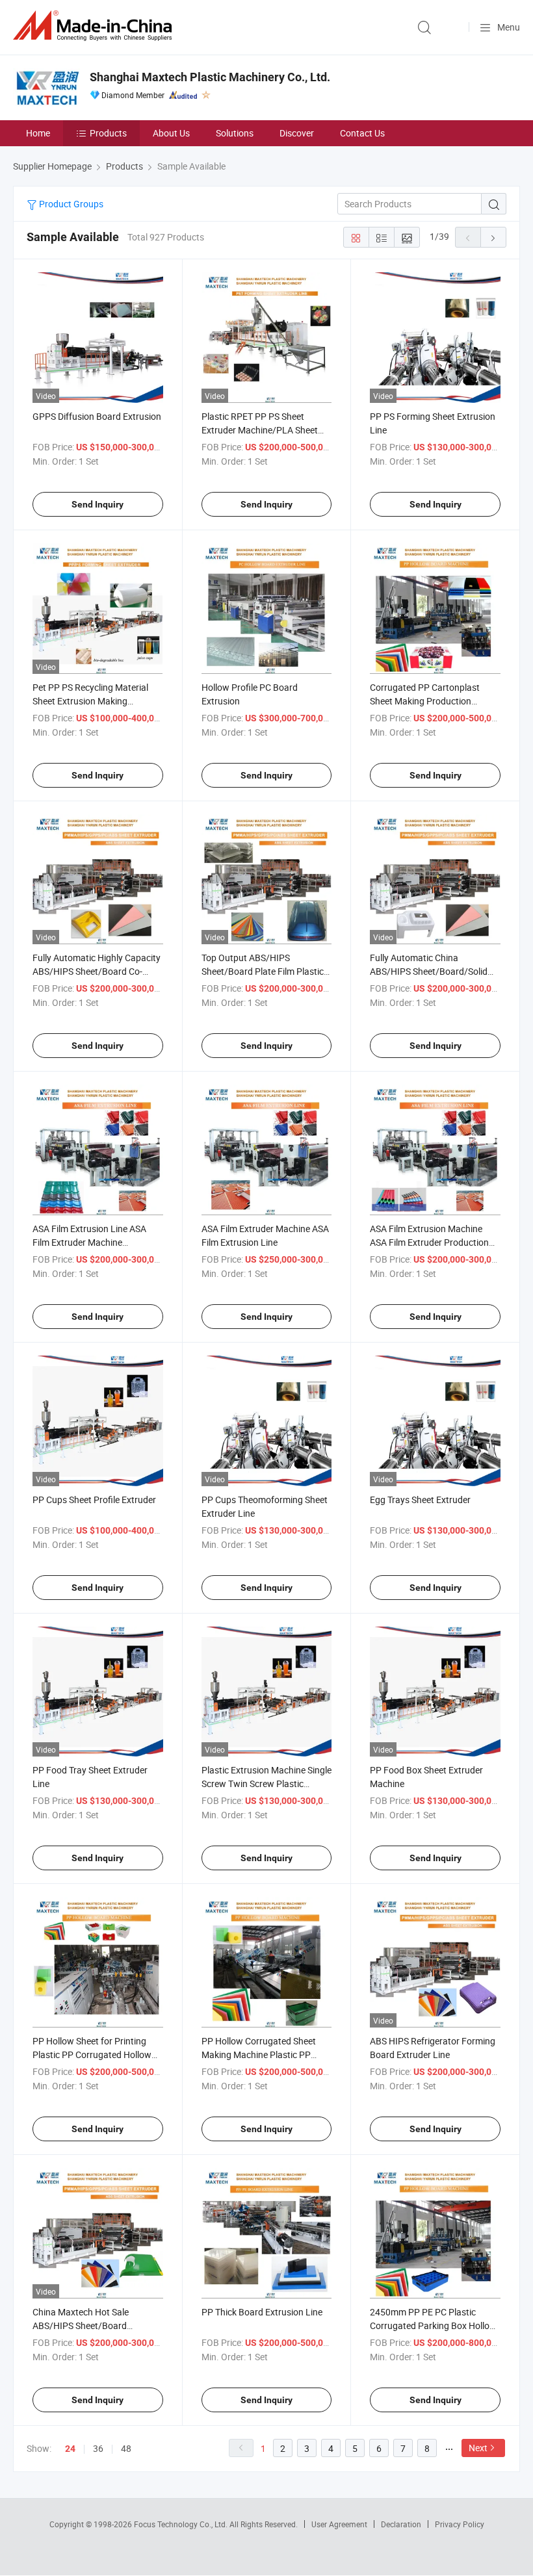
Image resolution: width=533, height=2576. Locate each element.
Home (38, 133)
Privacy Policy (460, 2524)
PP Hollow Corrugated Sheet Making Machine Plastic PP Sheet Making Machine (259, 2054)
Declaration (401, 2524)
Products (108, 133)
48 (126, 2448)
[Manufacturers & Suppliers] (95, 26)
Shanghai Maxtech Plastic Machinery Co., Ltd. (210, 77)
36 (98, 2448)
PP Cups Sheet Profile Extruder (94, 1500)
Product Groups (70, 204)
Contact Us (362, 133)
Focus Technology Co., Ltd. (182, 2524)
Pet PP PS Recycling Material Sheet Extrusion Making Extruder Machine (90, 701)
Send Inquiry (97, 504)
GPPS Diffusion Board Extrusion (97, 416)
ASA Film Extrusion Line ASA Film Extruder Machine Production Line (89, 1242)
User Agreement (339, 2524)
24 (70, 2449)
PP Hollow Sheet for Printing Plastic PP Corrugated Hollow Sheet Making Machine (92, 2054)
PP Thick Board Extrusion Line (262, 2312)
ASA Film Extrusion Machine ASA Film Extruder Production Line (429, 1242)
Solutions (235, 133)
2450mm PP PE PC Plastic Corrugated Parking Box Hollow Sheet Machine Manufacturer (433, 2325)
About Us (171, 133)
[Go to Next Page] (493, 237)
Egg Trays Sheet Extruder (420, 1500)
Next (478, 2448)
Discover (297, 133)
